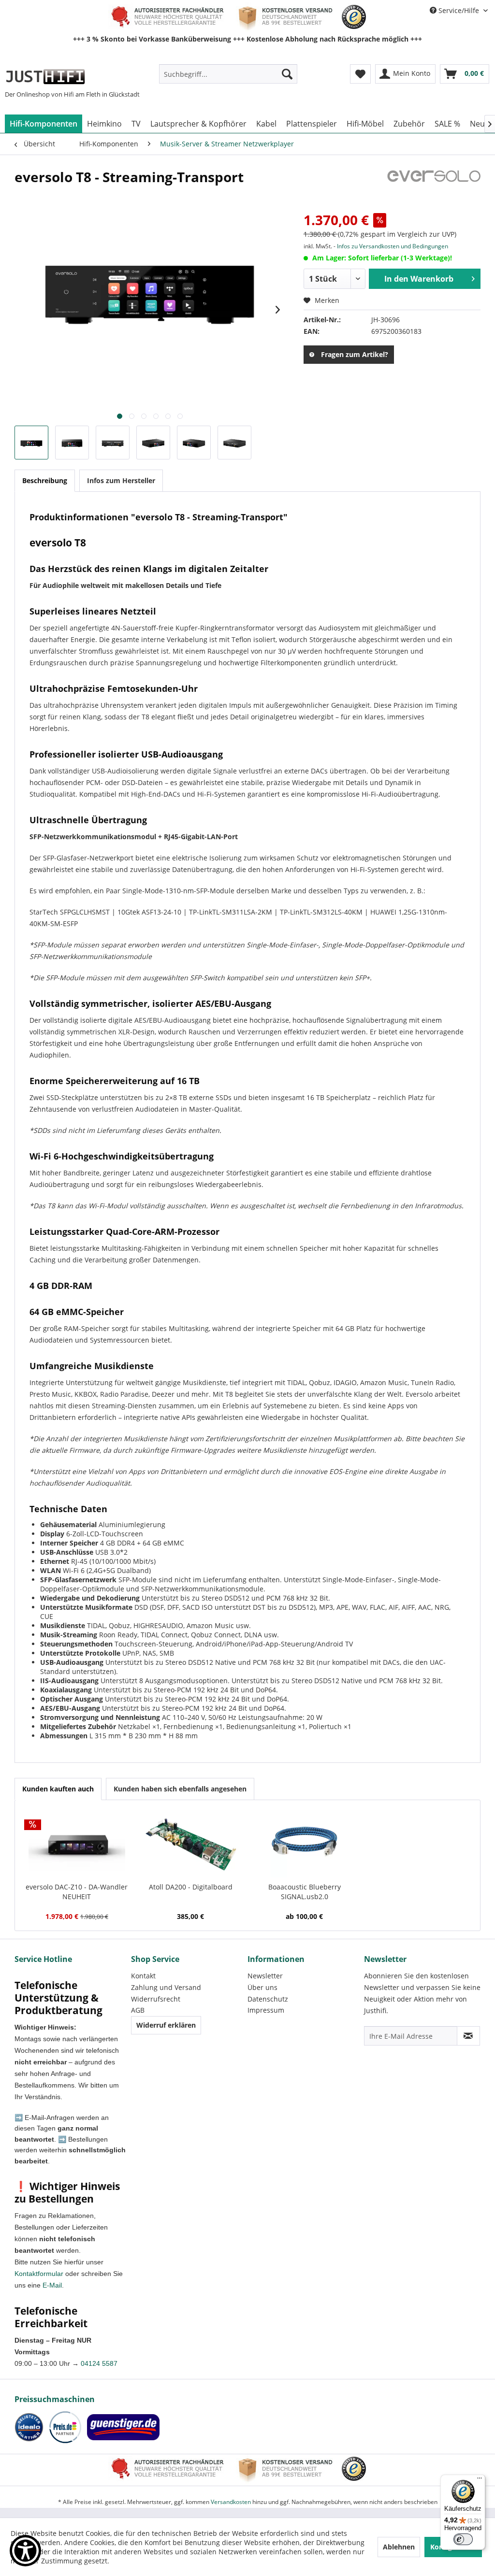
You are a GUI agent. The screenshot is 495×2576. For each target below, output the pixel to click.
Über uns (262, 1987)
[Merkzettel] (360, 74)
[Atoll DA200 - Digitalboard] (191, 1844)
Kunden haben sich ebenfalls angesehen (180, 1789)
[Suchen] (287, 74)
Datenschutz (268, 1999)
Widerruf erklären (166, 2025)
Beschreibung (45, 480)
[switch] (463, 2539)
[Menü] (480, 2480)
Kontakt (143, 1976)
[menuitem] (228, 74)
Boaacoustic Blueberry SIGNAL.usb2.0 (305, 1892)
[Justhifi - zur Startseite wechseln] (45, 76)
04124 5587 (99, 2363)
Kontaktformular (39, 2274)
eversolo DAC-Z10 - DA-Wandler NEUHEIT (77, 1892)
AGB (138, 2010)
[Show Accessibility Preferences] (25, 2551)
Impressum (266, 2010)
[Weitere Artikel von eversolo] (434, 186)
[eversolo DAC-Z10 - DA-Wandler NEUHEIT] (77, 1844)
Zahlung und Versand (166, 1987)
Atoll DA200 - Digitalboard (191, 1887)
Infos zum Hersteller (121, 480)
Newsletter (265, 1976)
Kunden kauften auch (58, 1789)
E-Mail (52, 2285)
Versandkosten (231, 2502)
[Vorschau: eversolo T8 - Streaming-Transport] (31, 443)
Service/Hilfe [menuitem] (459, 10)
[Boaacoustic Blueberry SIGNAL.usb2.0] (305, 1844)
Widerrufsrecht (156, 1999)
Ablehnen (399, 2547)
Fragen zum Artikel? (355, 354)
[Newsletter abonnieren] (468, 2036)
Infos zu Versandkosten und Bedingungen (393, 246)
